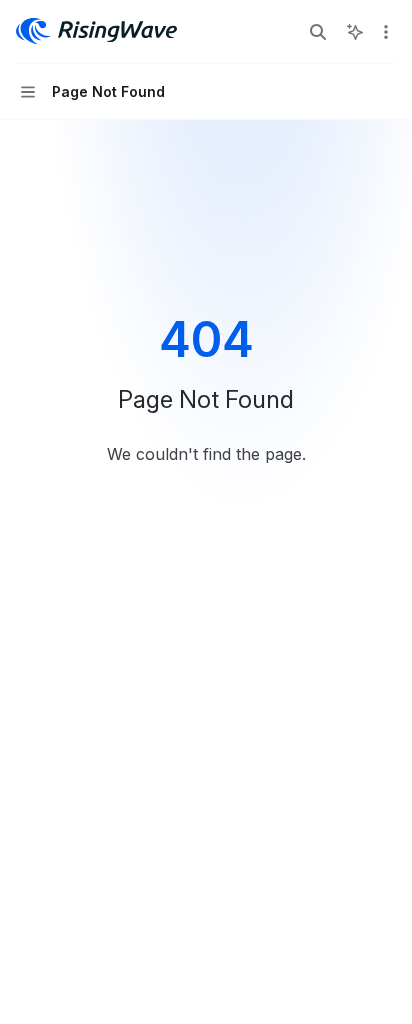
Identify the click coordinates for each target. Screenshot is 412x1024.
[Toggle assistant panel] (355, 32)
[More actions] (386, 32)
